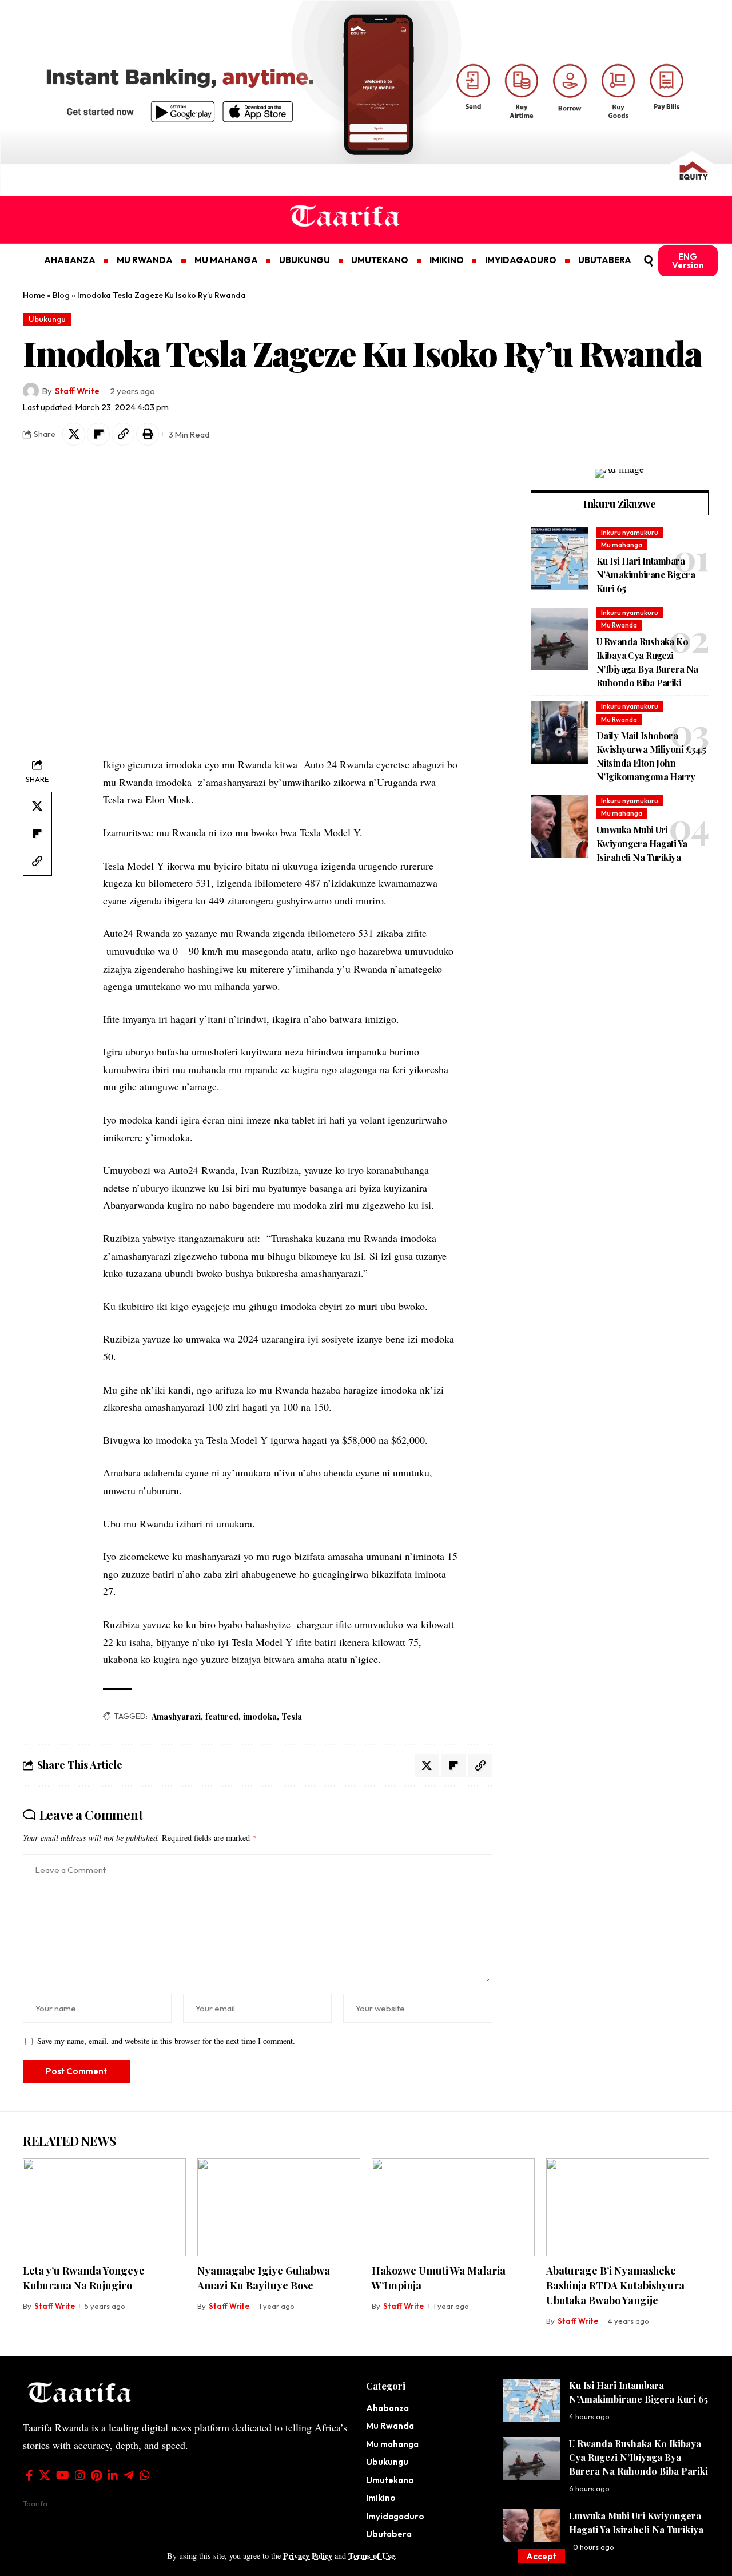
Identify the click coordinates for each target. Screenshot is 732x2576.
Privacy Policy (308, 2556)
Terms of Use (371, 2556)
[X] (45, 2475)
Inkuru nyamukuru (630, 532)
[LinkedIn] (113, 2475)
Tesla (292, 1716)
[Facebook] (29, 2475)
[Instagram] (80, 2475)
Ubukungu (47, 319)
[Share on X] (74, 434)
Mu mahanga (622, 545)
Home (34, 295)
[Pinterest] (96, 2475)
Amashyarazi (176, 1716)
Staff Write (77, 391)
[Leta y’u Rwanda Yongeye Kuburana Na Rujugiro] (104, 2207)
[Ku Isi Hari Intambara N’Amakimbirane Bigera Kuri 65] (559, 558)
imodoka (260, 1716)
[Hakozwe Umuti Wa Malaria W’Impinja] (453, 2207)
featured (222, 1716)
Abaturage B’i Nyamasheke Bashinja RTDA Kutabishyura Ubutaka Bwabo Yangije (615, 2285)
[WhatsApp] (145, 2475)
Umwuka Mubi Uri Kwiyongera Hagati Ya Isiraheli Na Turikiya (642, 844)
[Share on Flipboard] (98, 434)
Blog (61, 295)
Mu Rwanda (619, 625)
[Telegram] (129, 2475)
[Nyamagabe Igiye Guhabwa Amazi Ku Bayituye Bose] (279, 2207)
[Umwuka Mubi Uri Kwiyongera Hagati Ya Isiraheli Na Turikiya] (559, 827)
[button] (541, 2556)
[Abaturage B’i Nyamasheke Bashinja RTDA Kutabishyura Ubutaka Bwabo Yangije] (628, 2207)
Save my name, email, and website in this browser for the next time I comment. (166, 2041)
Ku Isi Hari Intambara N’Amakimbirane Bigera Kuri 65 (646, 575)
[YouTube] (63, 2475)
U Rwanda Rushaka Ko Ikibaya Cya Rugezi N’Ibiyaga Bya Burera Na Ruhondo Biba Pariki (638, 2457)
